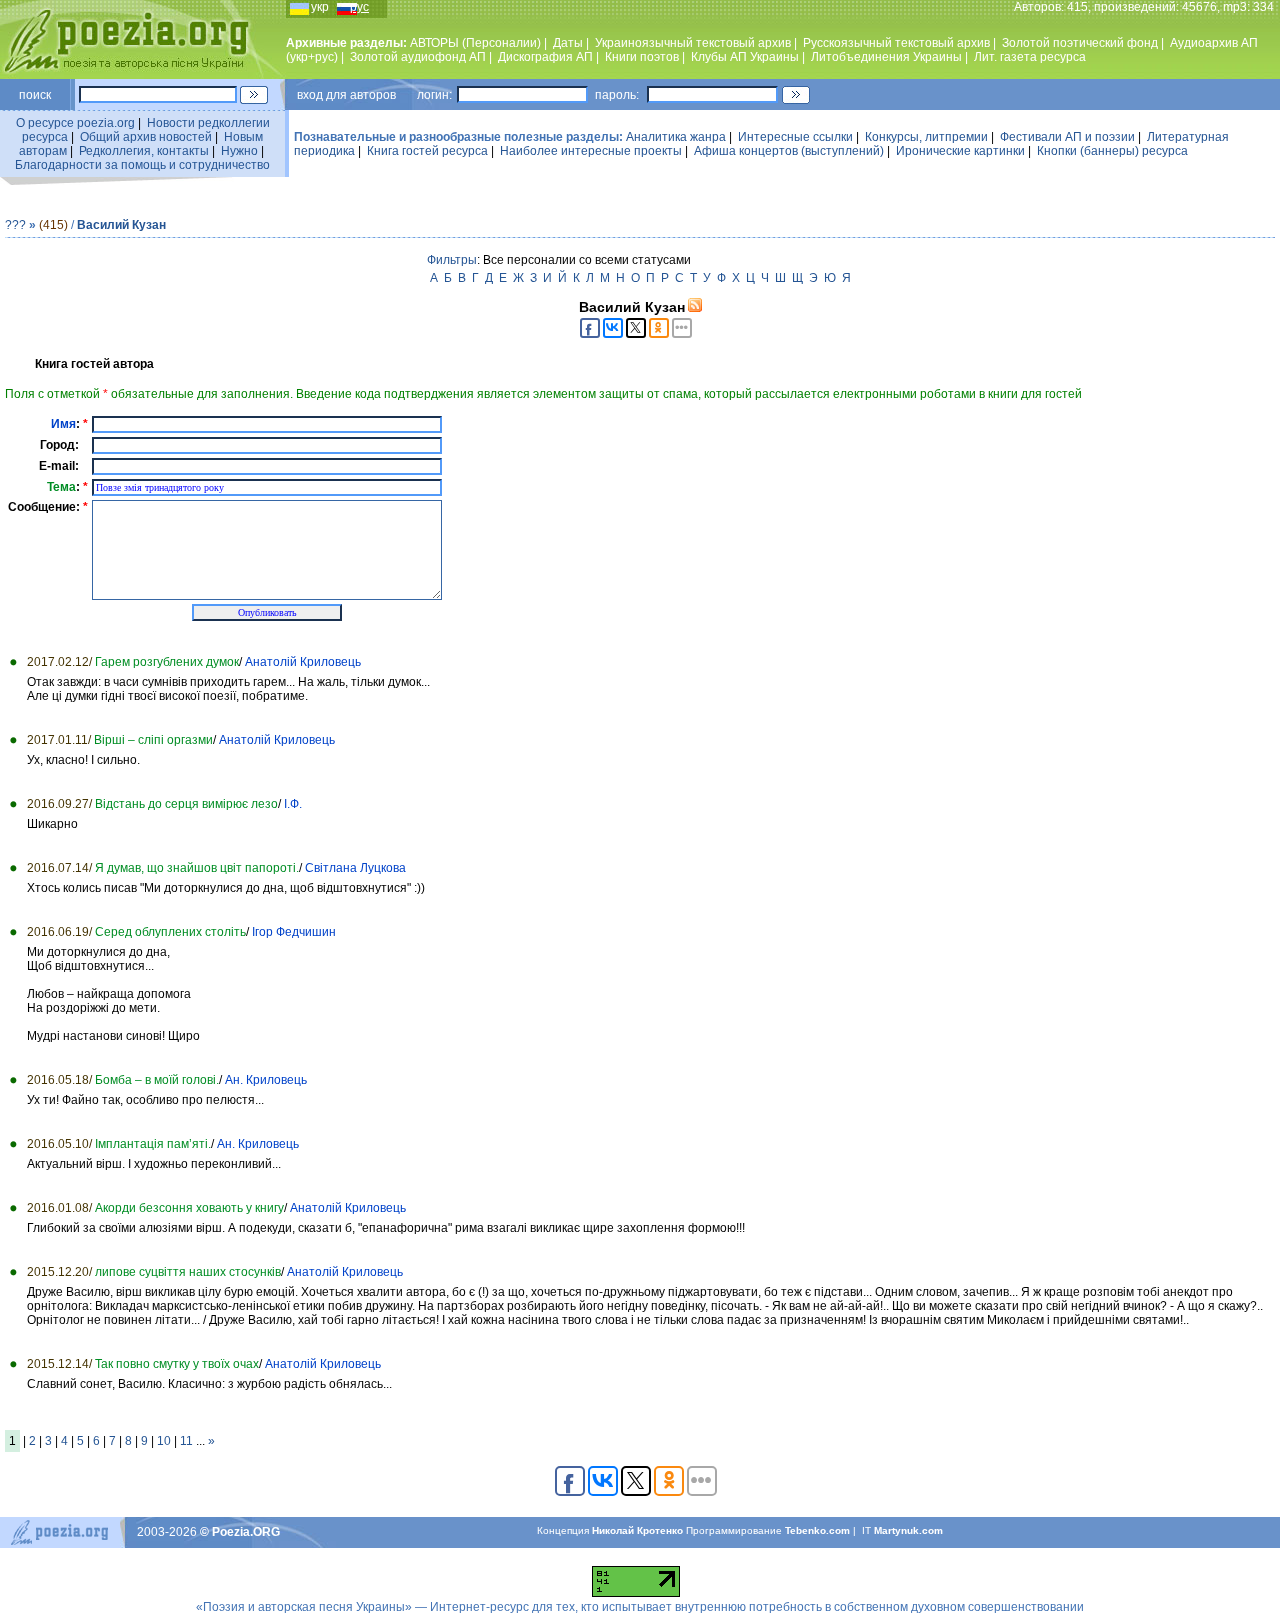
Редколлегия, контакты (144, 151)
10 (164, 1441)
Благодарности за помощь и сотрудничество (142, 165)
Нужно (239, 151)
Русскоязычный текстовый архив (896, 43)
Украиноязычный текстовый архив (693, 43)
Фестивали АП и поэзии (1067, 137)
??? (15, 225)
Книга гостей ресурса (427, 151)
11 (186, 1441)
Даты (568, 43)
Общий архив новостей (146, 137)
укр (320, 7)
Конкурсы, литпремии (926, 137)
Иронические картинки (960, 151)
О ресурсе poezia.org (75, 123)
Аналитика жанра (676, 137)
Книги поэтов (642, 57)
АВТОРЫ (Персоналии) (475, 43)
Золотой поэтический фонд (1080, 43)
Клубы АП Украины (745, 57)
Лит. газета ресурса (1030, 57)
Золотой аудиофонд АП (418, 57)
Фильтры (452, 260)
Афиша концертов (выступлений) (789, 151)
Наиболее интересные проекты (591, 151)
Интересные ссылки (795, 137)
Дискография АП (545, 57)
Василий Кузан (121, 225)
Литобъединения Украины (886, 57)
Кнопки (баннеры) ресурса (1112, 151)
